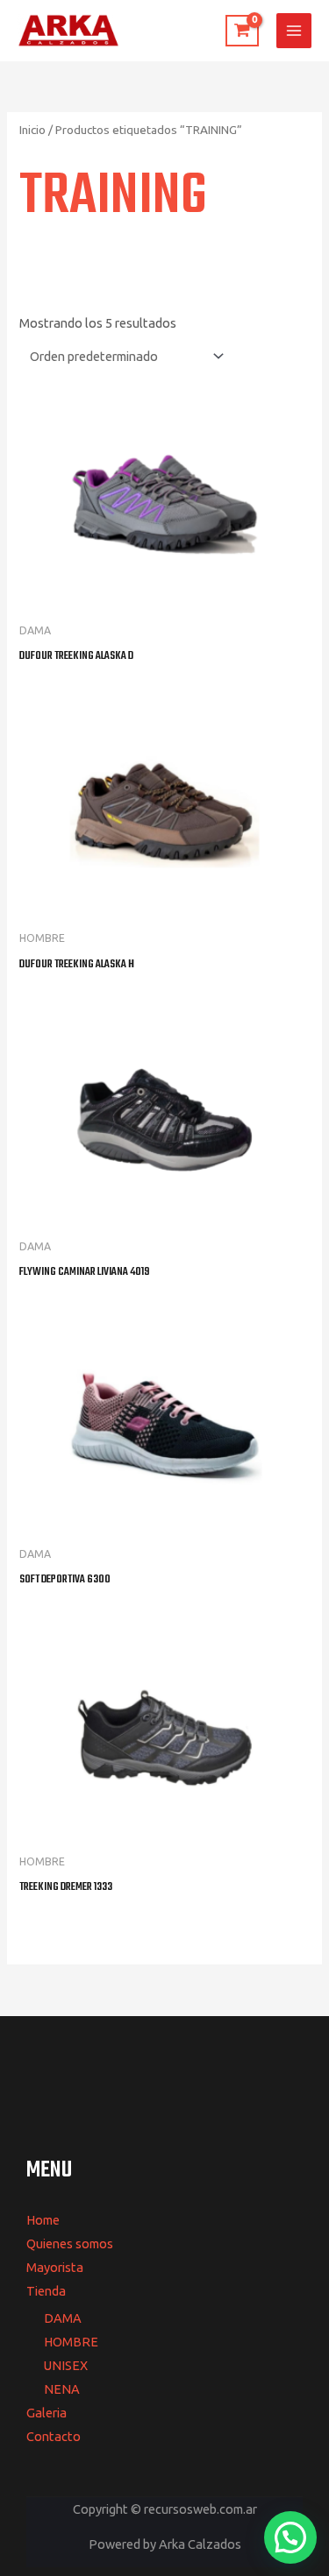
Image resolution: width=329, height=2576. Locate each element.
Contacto (54, 2436)
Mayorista (55, 2267)
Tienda (46, 2291)
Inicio (32, 130)
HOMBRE (71, 2342)
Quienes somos (70, 2243)
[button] (290, 2537)
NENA (62, 2389)
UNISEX (66, 2365)
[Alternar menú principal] (294, 31)
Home (43, 2220)
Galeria (46, 2413)
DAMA (63, 2318)
